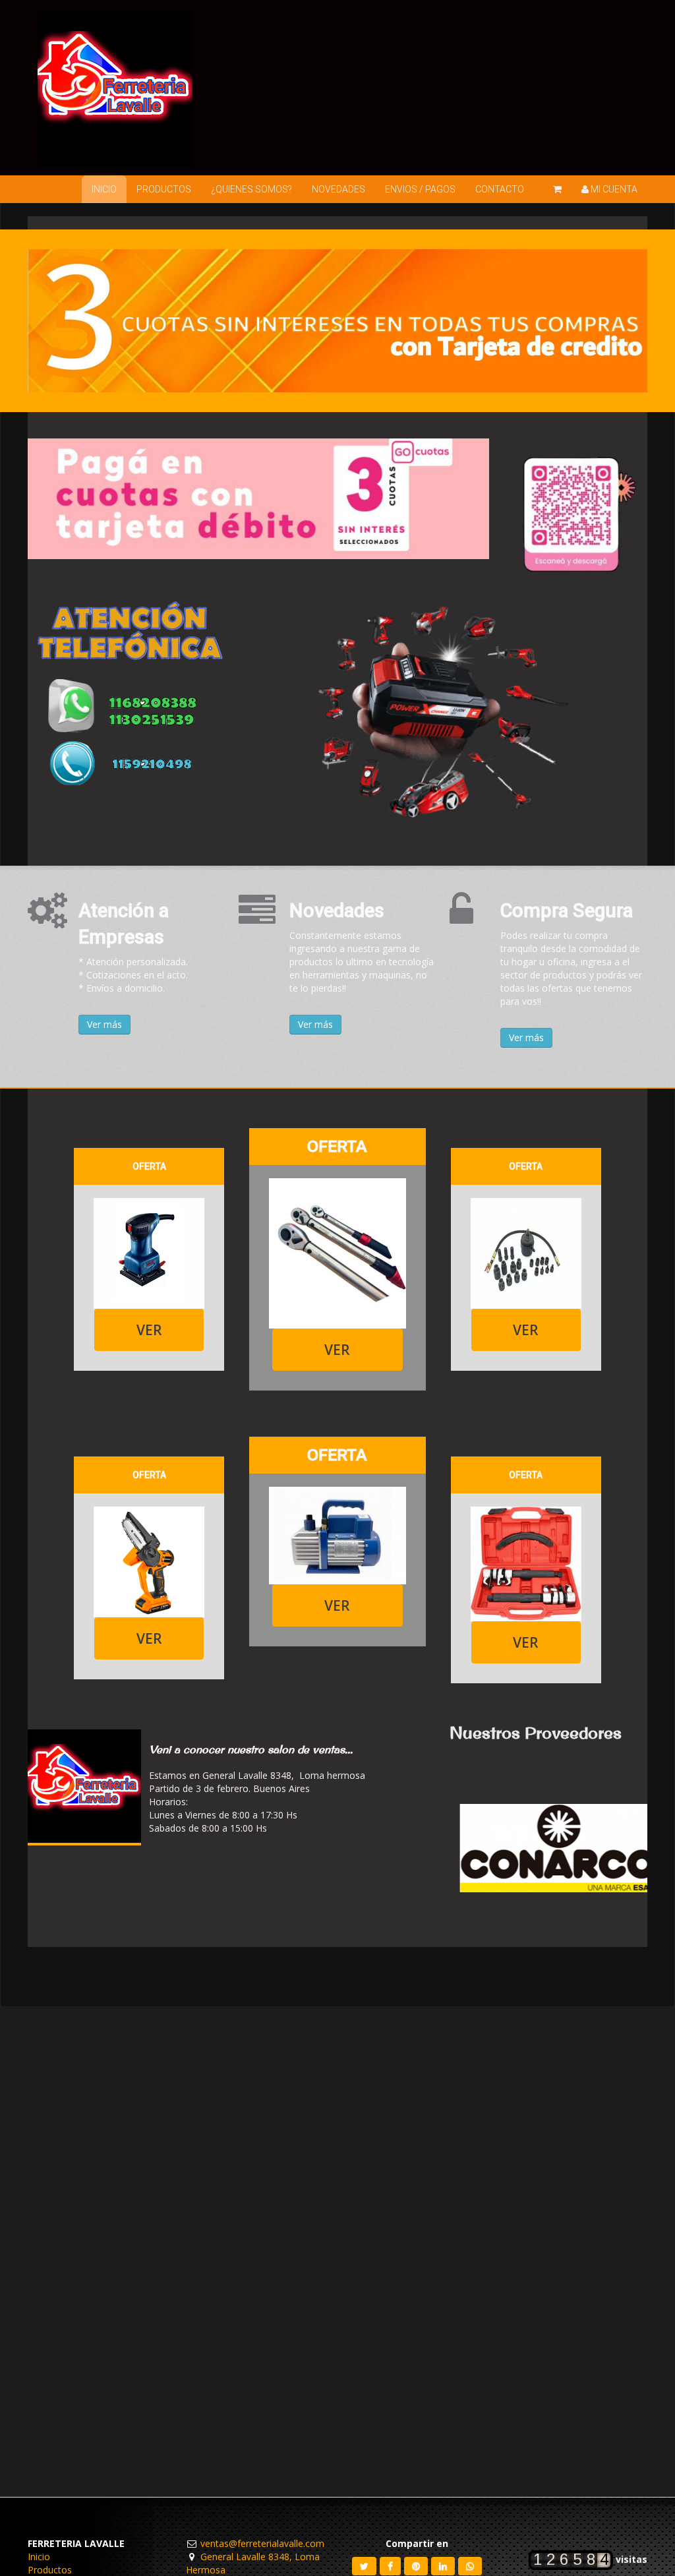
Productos (50, 2570)
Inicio (39, 2557)
